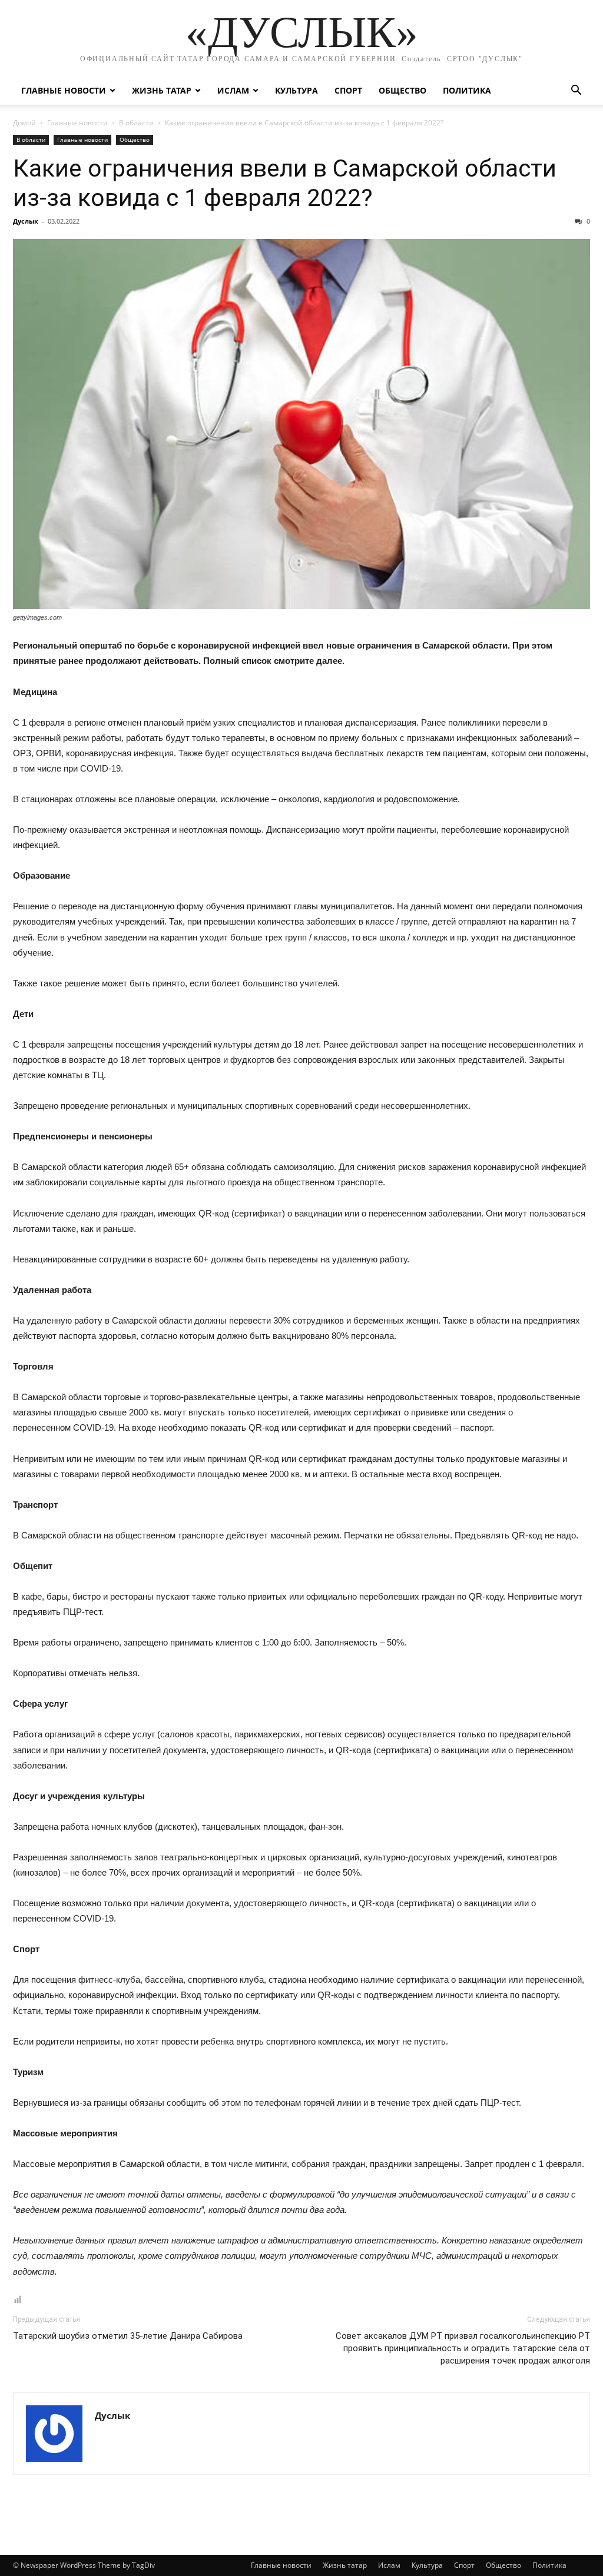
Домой (24, 123)
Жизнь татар (162, 90)
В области (136, 123)
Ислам (233, 90)
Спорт (348, 90)
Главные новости (64, 90)
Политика (467, 90)
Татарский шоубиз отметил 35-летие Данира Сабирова (128, 2336)
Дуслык (26, 221)
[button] (576, 92)
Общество (402, 90)
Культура (296, 90)
